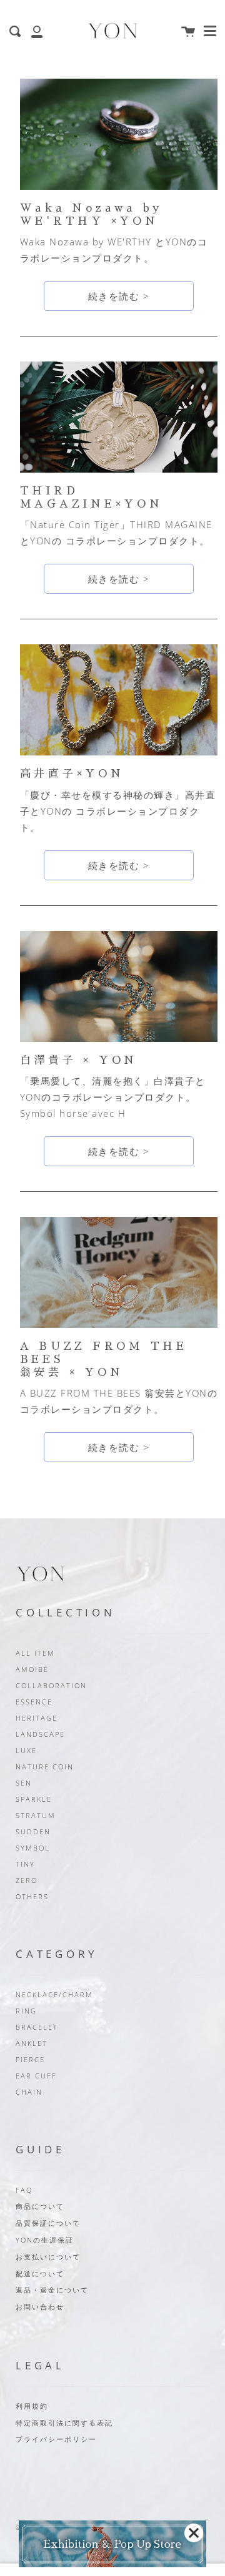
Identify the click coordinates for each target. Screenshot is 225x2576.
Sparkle (34, 1799)
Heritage (37, 1718)
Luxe (26, 1751)
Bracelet (37, 2027)
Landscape (40, 1734)
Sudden (33, 1832)
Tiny (25, 1864)
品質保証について (48, 2223)
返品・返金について (52, 2290)
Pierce (30, 2060)
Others (32, 1897)
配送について (40, 2274)
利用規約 (32, 2406)
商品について (40, 2206)
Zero (27, 1880)
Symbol (33, 1848)
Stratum (36, 1816)
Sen (24, 1783)
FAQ (24, 2190)
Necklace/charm (54, 1995)
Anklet (32, 2043)
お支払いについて (48, 2257)
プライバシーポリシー (56, 2439)
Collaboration (51, 1686)
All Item (35, 1653)
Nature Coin (45, 1767)
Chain (29, 2092)
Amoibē (32, 1669)
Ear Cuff (36, 2076)
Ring (26, 2011)
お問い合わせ (40, 2307)
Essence (34, 1702)
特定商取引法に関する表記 (64, 2423)
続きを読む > (119, 296)
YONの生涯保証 (45, 2240)
